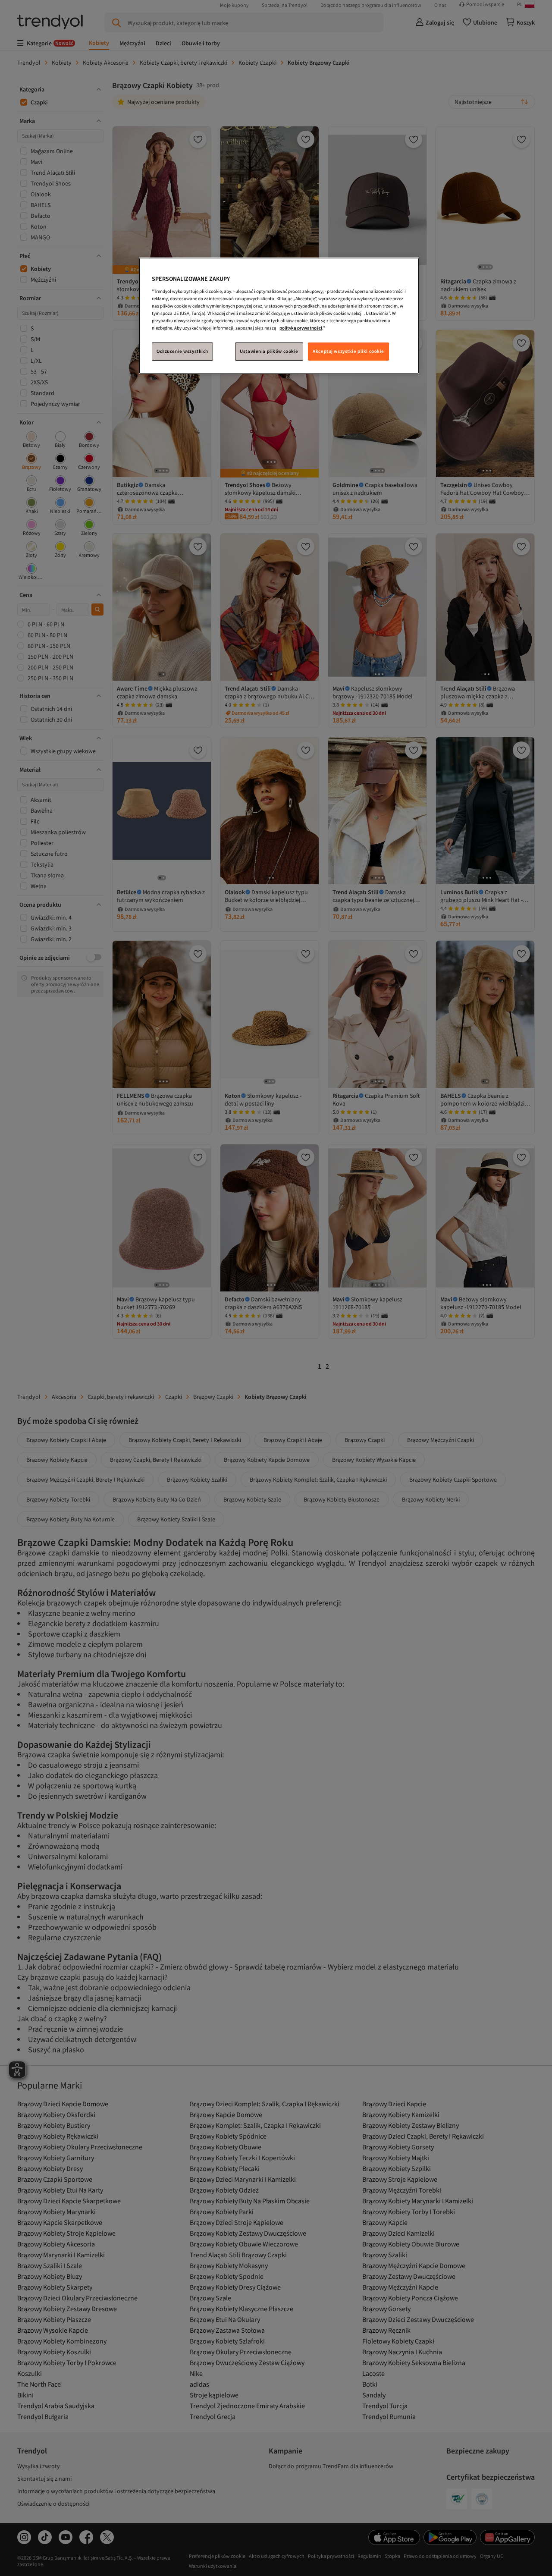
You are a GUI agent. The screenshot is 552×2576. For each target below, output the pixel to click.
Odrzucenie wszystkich (182, 351)
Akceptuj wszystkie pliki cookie (348, 351)
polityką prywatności (301, 328)
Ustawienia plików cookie (269, 351)
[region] (279, 316)
